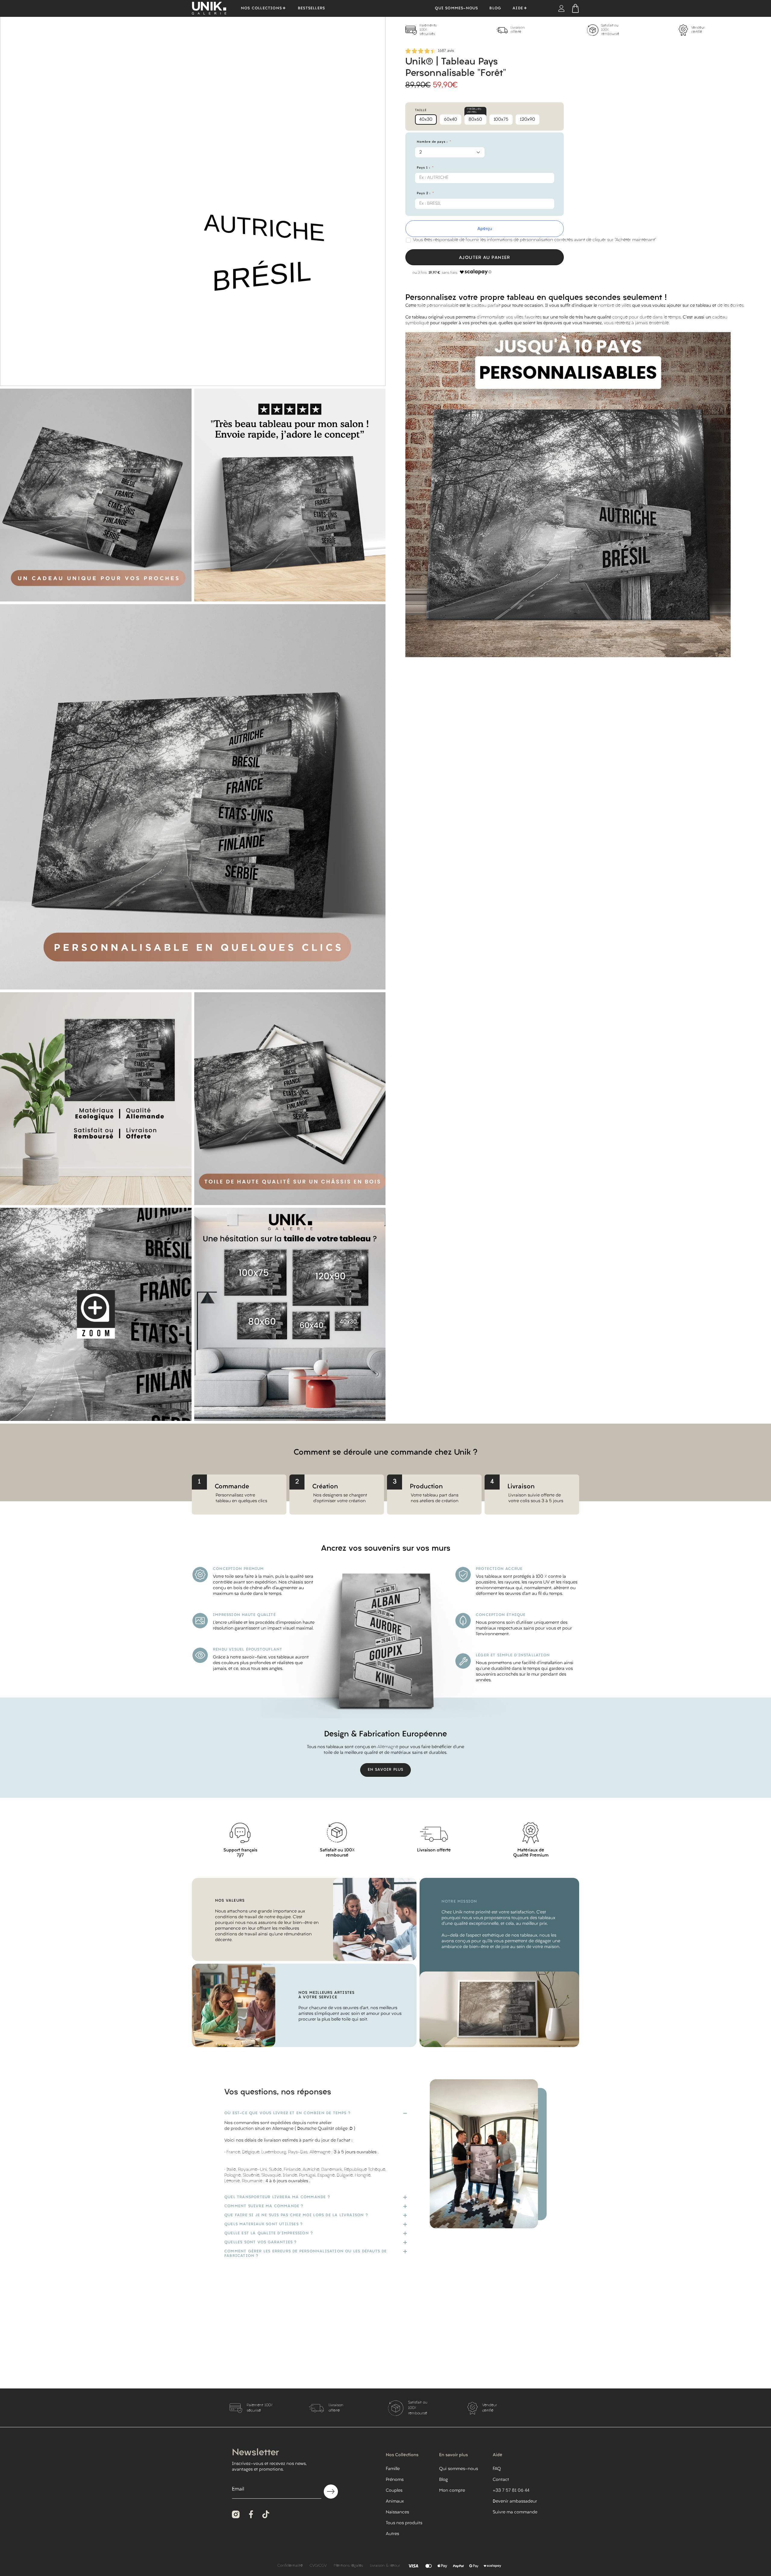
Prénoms (395, 2480)
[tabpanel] (451, 30)
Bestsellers (311, 8)
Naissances (397, 2512)
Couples (394, 2491)
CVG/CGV (318, 2566)
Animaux (395, 2501)
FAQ (497, 2469)
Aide (518, 8)
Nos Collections (261, 8)
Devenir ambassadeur (515, 2501)
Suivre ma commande (515, 2512)
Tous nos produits (404, 2523)
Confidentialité (290, 2566)
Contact (501, 2480)
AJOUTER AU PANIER (485, 258)
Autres (392, 2534)
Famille (393, 2469)
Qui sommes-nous (456, 8)
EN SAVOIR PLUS (386, 1770)
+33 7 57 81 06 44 (511, 2491)
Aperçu (485, 229)
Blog (495, 8)
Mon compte (452, 2491)
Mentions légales (348, 2566)
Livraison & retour (385, 2566)
